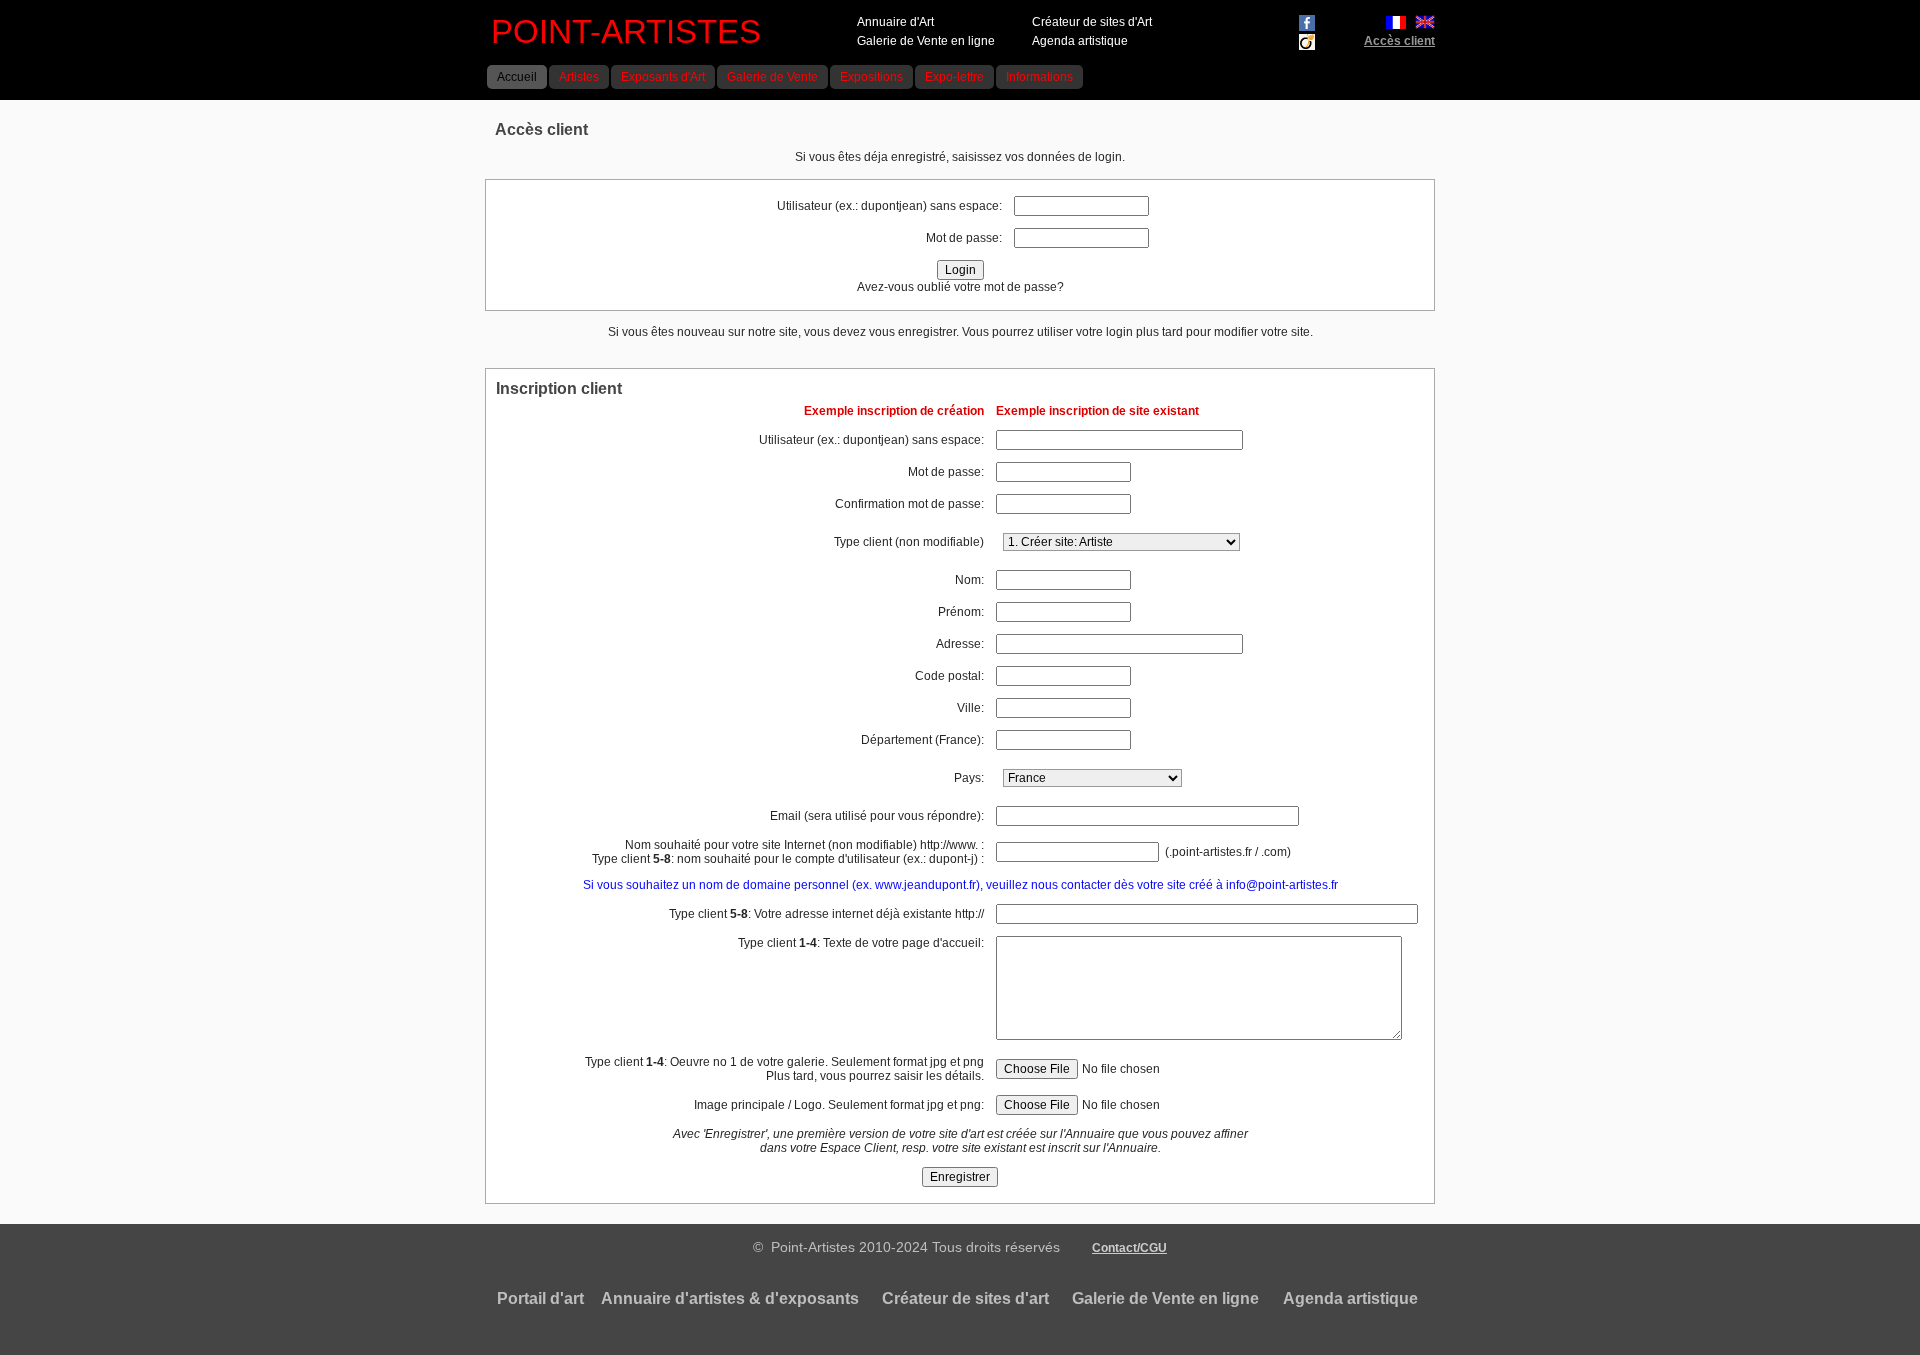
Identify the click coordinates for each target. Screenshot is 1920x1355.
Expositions (871, 77)
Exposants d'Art (663, 77)
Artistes (579, 77)
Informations (1039, 77)
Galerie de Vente (772, 77)
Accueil (517, 77)
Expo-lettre (954, 77)
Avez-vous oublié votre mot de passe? (960, 287)
